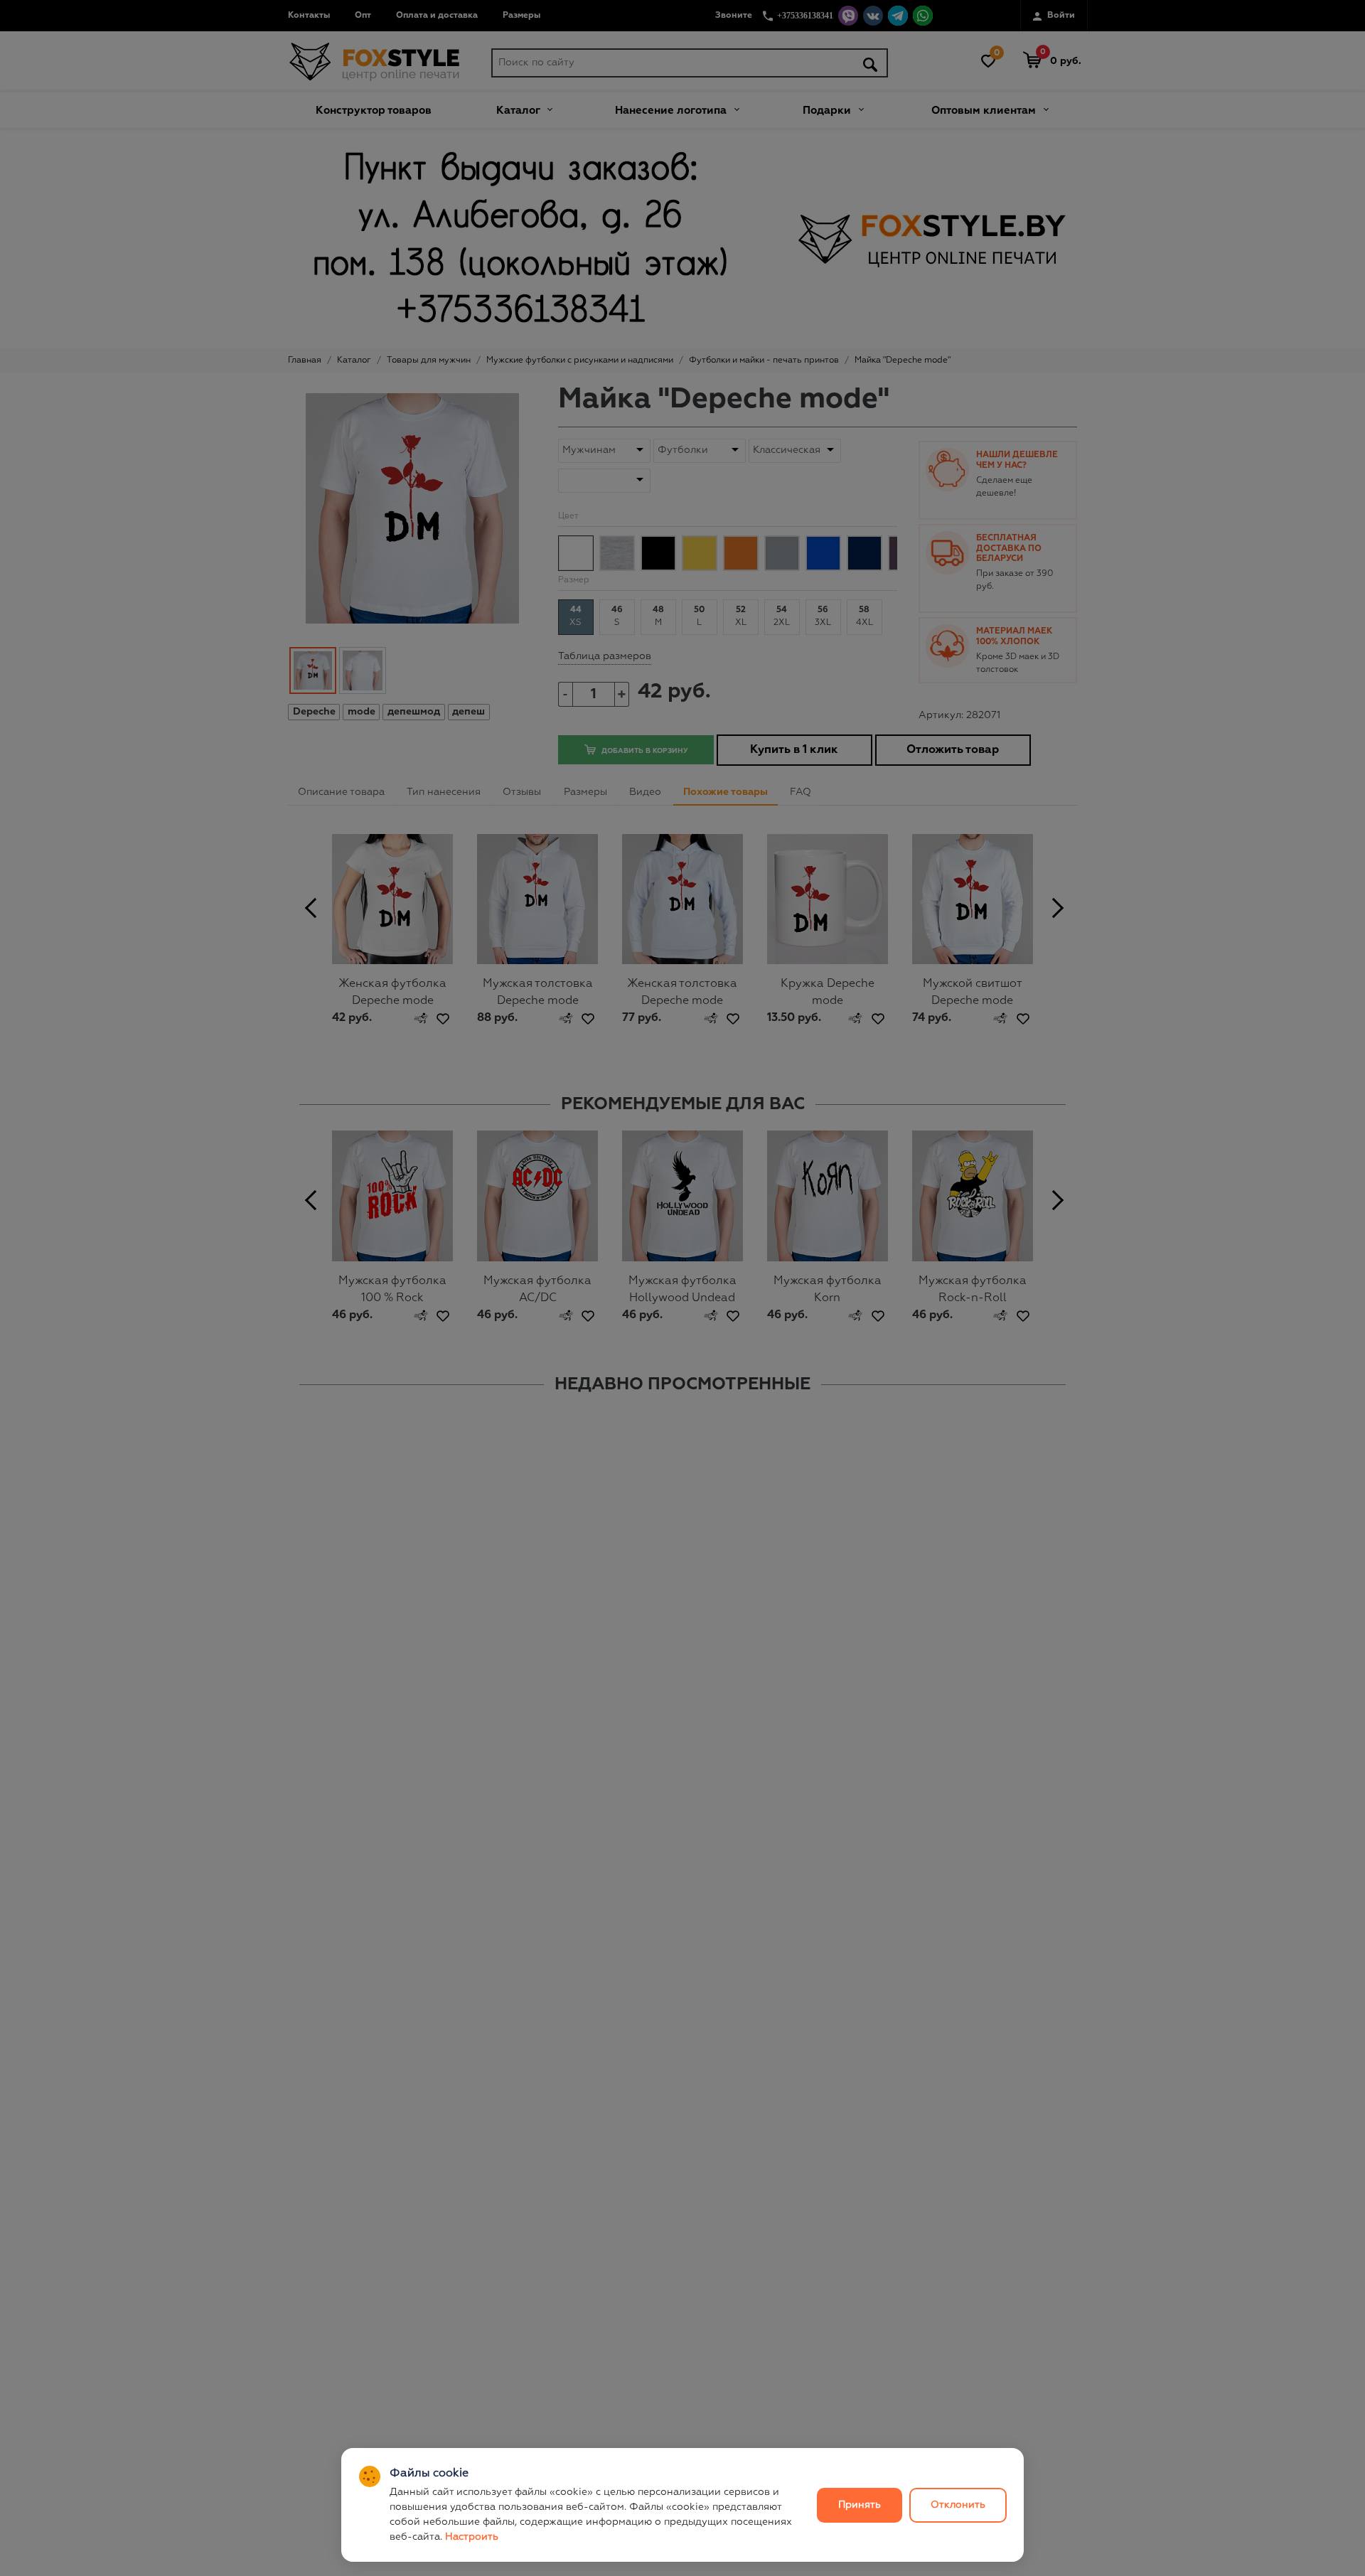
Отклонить (958, 2505)
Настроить (472, 2537)
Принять (860, 2505)
